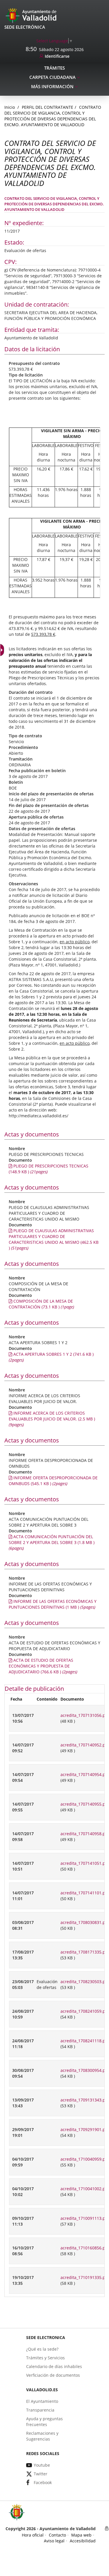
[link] (55, 41)
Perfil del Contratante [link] (48, 107)
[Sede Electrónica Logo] (32, 15)
